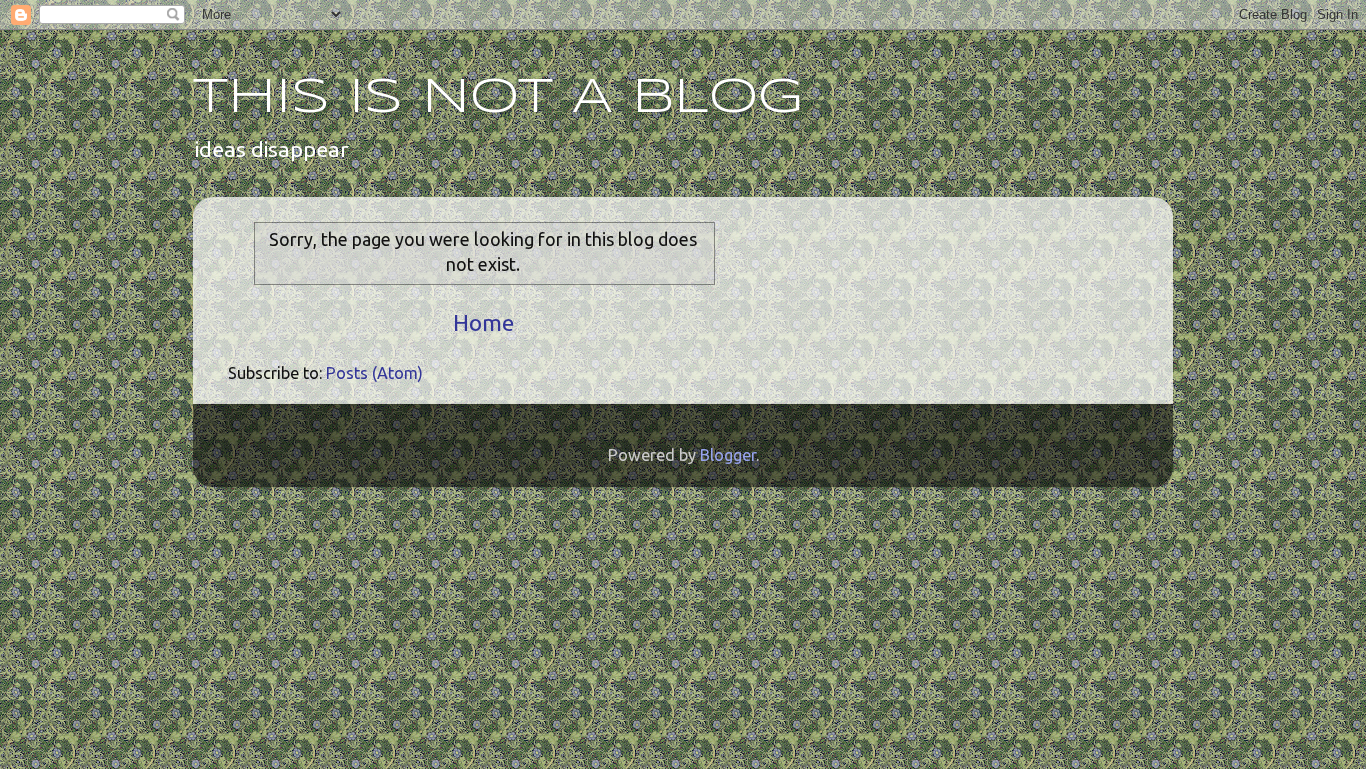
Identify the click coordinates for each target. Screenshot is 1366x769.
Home (483, 322)
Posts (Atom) (374, 373)
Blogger (728, 455)
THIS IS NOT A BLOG (498, 98)
